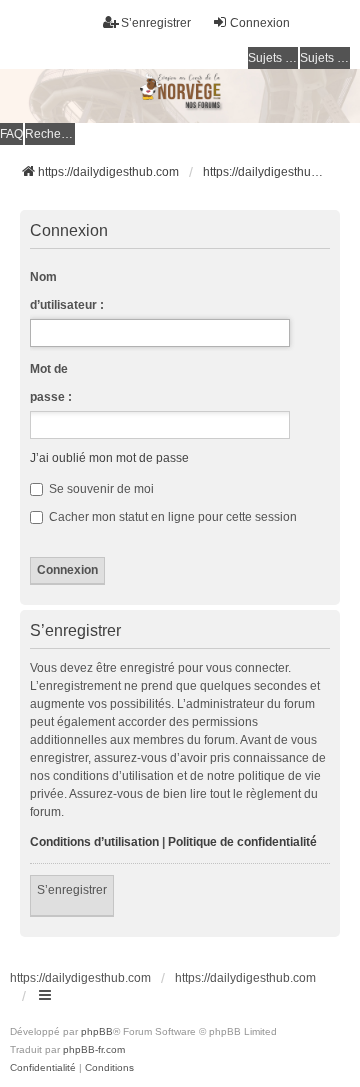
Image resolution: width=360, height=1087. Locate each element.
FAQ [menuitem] (11, 134)
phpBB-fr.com (94, 1049)
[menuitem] (43, 1068)
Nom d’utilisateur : (67, 291)
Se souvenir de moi (100, 489)
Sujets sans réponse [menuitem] (273, 58)
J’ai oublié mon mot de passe (109, 458)
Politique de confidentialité (242, 842)
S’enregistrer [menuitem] (156, 23)
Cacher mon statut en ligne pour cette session (171, 517)
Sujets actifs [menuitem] (325, 58)
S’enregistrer (72, 890)
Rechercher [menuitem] (50, 134)
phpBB (97, 1031)
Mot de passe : (51, 383)
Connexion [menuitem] (260, 23)
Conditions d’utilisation (94, 842)
